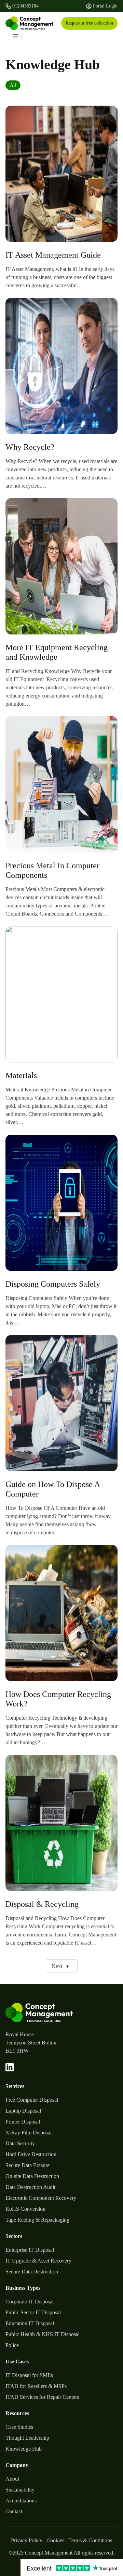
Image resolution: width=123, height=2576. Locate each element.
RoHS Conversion (25, 2209)
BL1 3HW (17, 2051)
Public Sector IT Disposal (33, 2312)
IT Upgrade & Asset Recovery (38, 2261)
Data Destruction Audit (30, 2187)
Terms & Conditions (90, 2540)
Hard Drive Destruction (31, 2154)
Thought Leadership (27, 2438)
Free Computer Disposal (32, 2100)
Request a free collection (89, 23)
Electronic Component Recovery (41, 2198)
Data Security (20, 2143)
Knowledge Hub (24, 2449)
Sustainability (20, 2490)
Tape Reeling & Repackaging (37, 2220)
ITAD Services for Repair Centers (42, 2397)
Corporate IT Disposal (30, 2302)
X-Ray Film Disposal (29, 2133)
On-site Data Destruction (32, 2176)
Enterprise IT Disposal (30, 2250)
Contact (14, 2511)
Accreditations (21, 2501)
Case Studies (19, 2427)
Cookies (55, 2540)
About (12, 2479)
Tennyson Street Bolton (31, 2043)
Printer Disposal (23, 2122)
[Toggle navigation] (16, 36)
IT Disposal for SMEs (29, 2375)
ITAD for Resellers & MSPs (36, 2386)
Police (12, 2345)
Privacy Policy (27, 2540)
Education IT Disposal (30, 2323)
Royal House (20, 2034)
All (13, 85)
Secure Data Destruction (32, 2272)
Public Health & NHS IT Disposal (43, 2334)
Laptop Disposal (23, 2111)
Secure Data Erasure (28, 2165)
